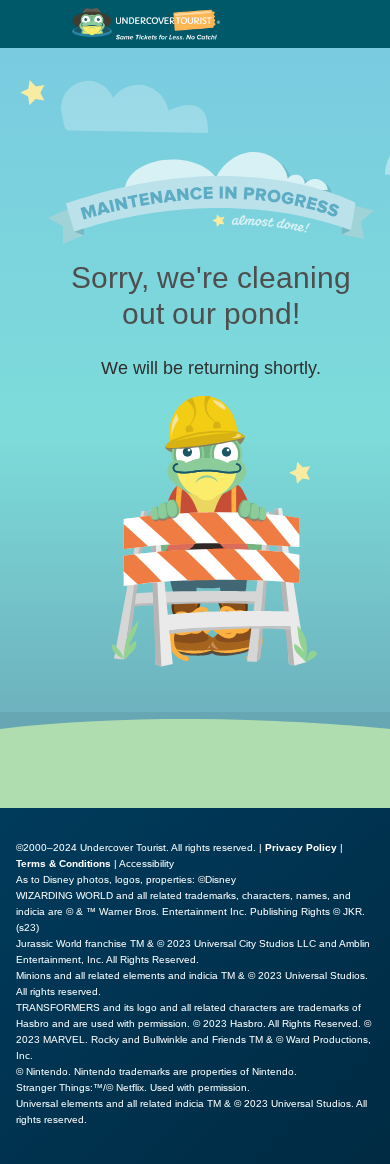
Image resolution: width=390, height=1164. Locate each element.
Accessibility (146, 863)
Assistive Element (71, 1154)
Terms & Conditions (63, 863)
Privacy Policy (301, 847)
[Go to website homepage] (146, 24)
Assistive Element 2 (220, 1154)
